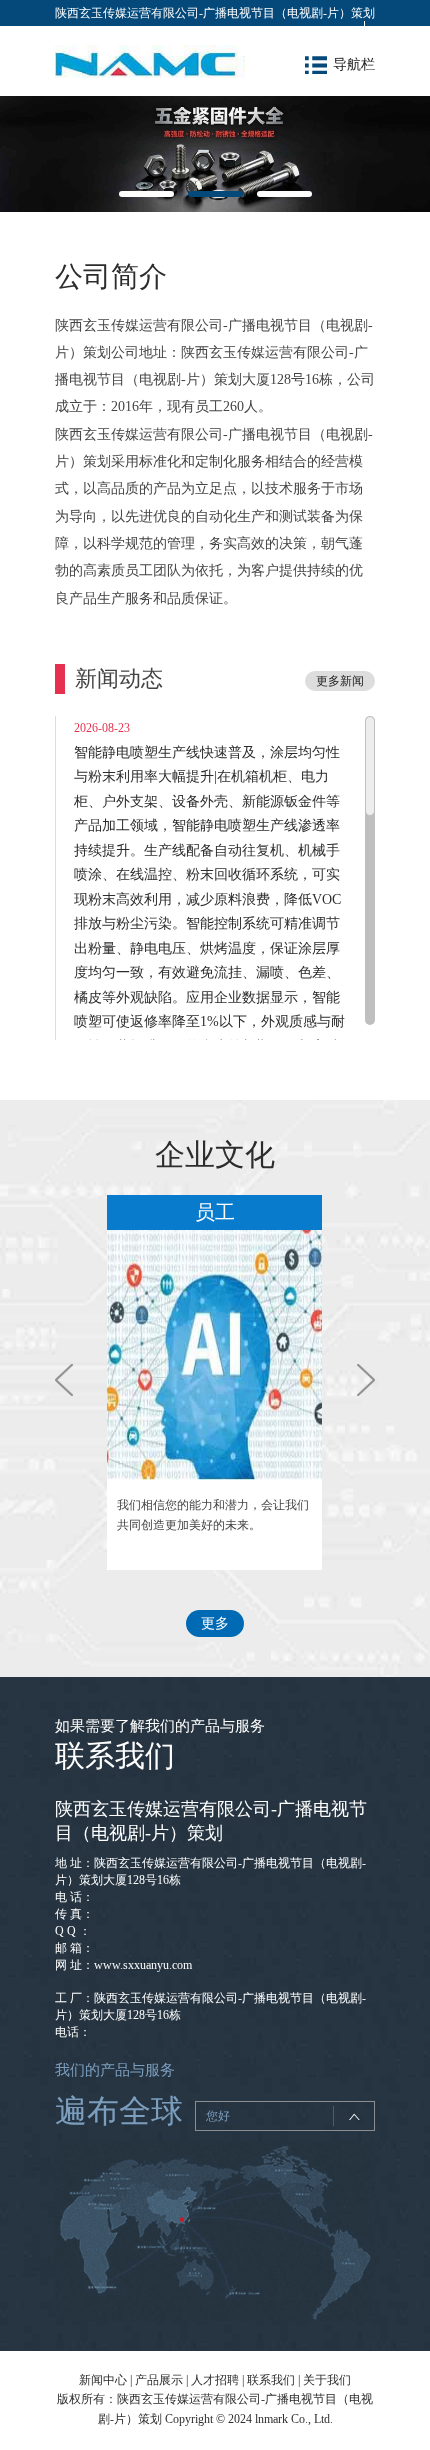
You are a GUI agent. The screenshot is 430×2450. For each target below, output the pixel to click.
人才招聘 (215, 2380)
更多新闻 (340, 681)
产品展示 (159, 2380)
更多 (215, 1623)
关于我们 (327, 2380)
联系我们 (271, 2380)
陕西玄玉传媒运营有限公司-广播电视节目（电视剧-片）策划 (215, 13)
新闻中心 (103, 2380)
